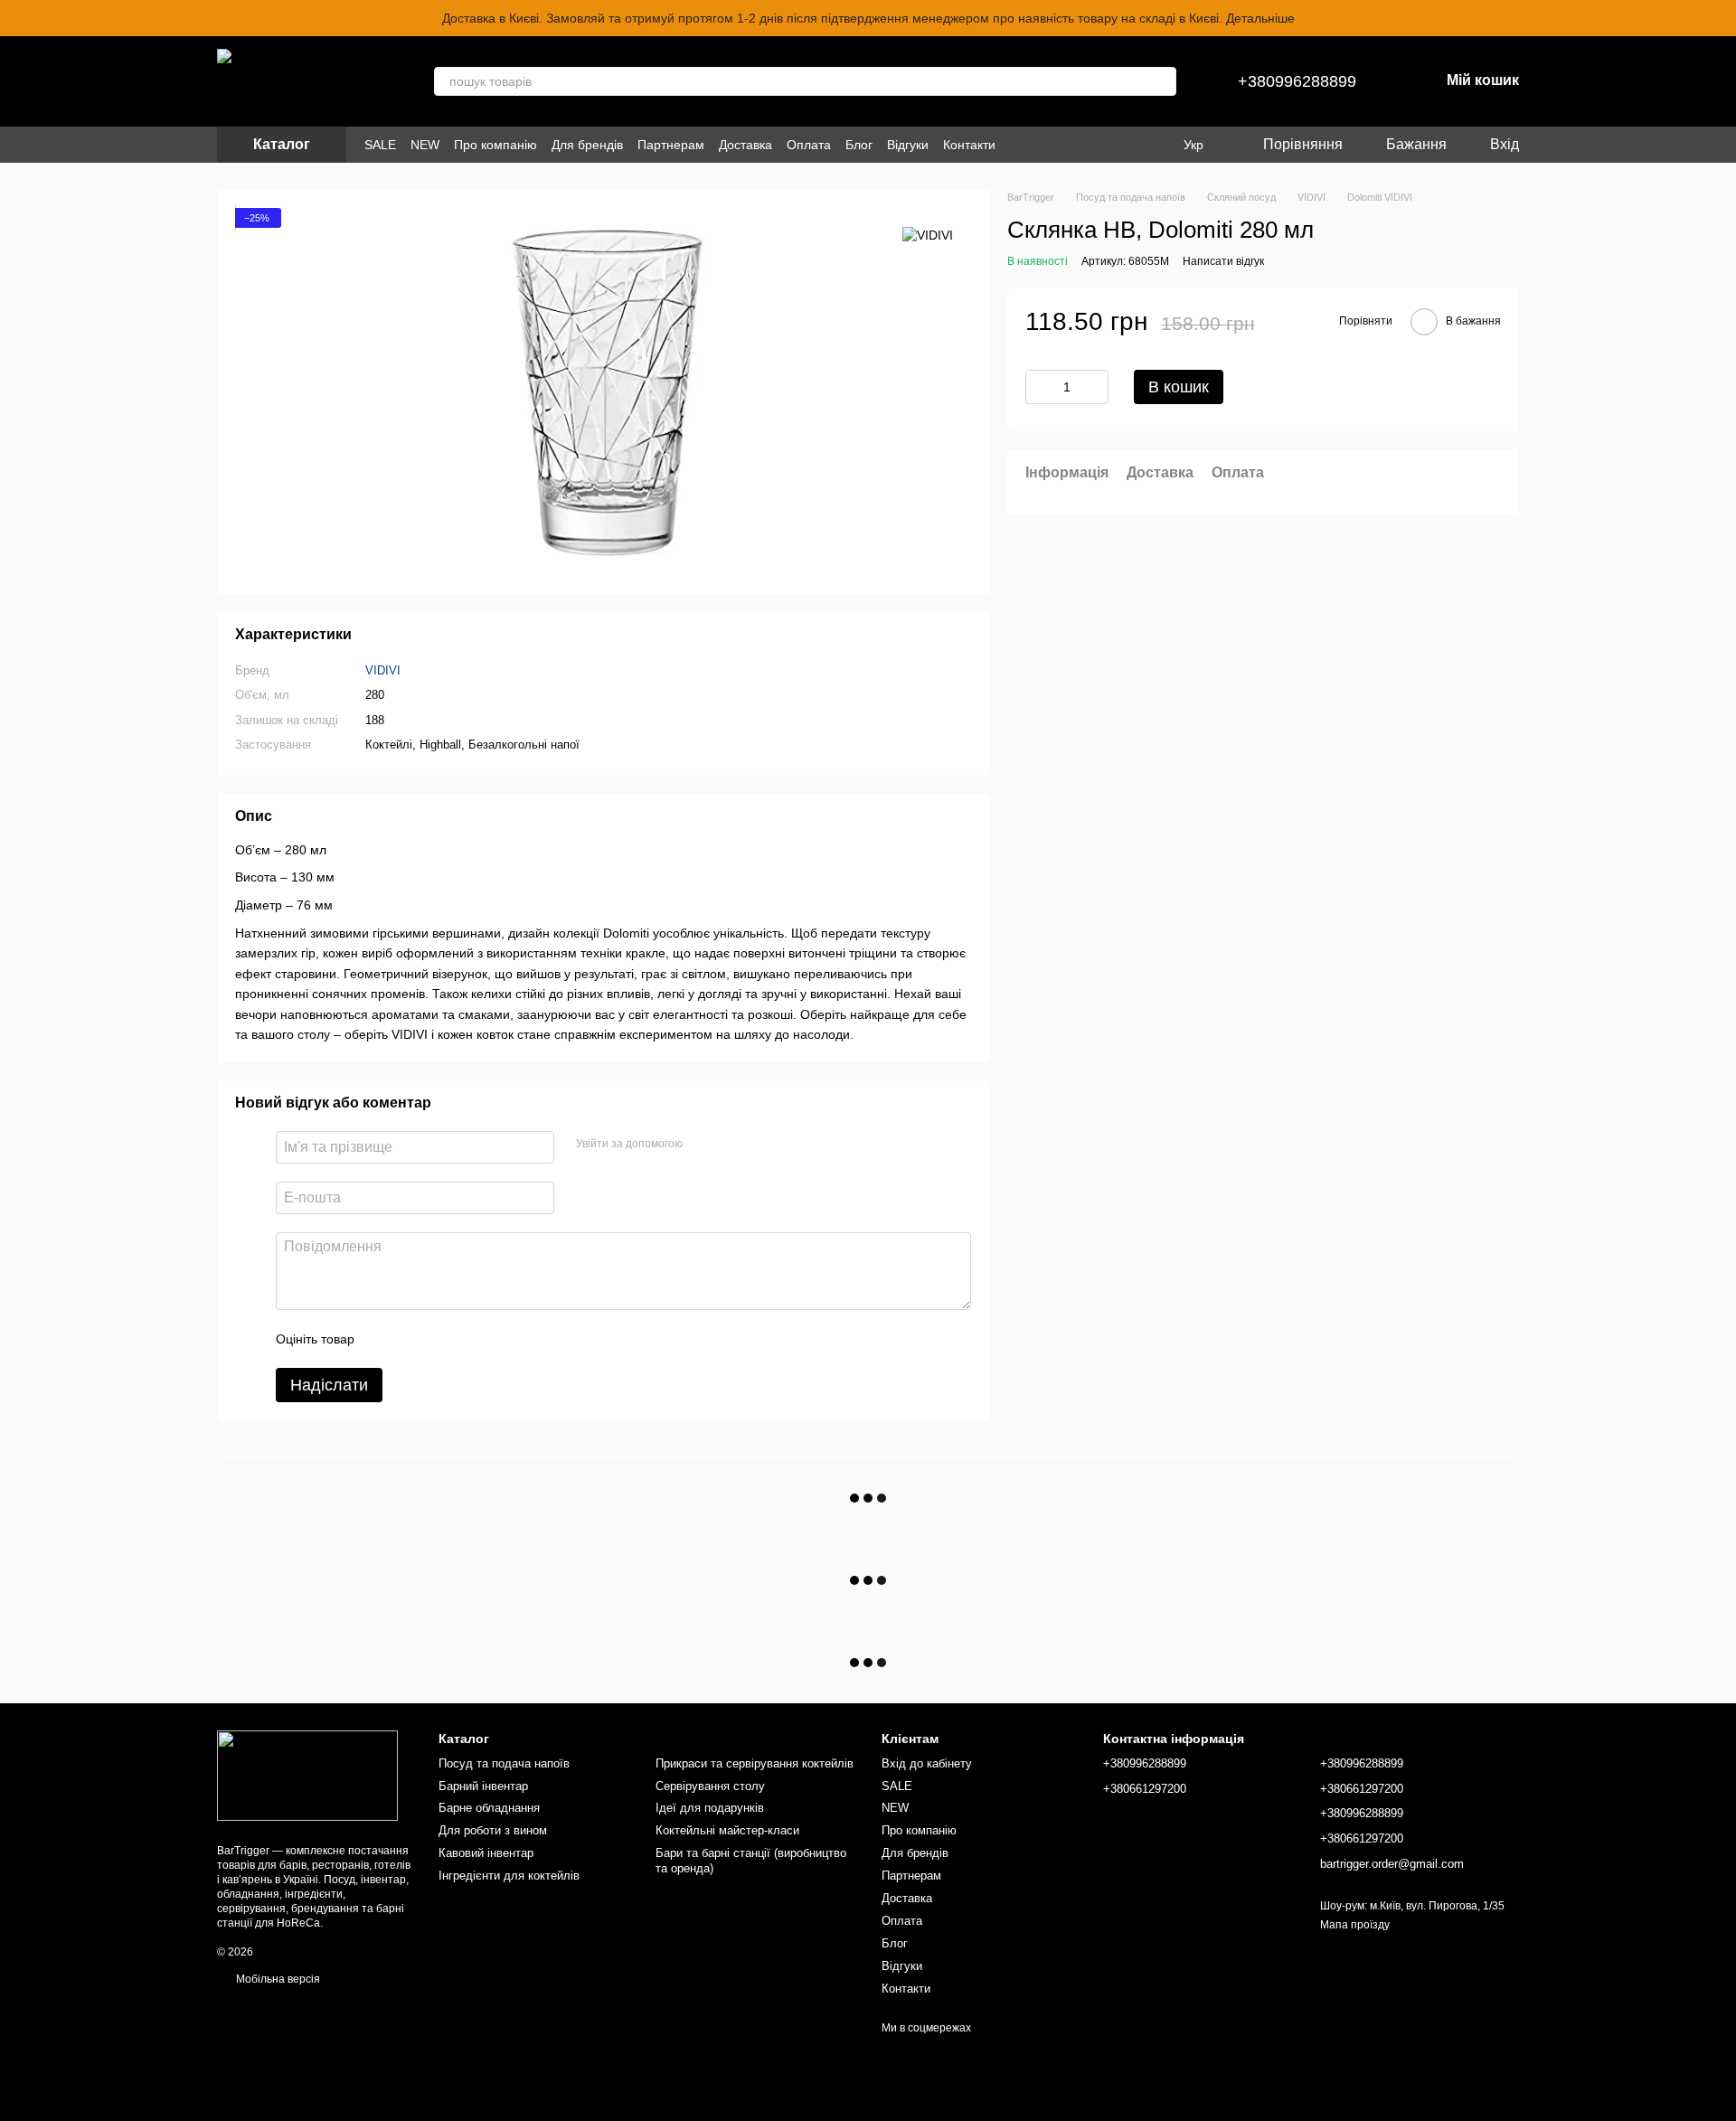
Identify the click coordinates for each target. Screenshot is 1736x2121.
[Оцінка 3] (442, 1339)
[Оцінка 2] (413, 1339)
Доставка (745, 145)
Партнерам (671, 145)
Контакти (969, 145)
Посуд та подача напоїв (504, 1763)
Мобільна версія (277, 1979)
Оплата (809, 145)
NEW (425, 145)
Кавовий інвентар (486, 1853)
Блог (859, 145)
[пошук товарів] (1162, 81)
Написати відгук (1223, 261)
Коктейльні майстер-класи (727, 1830)
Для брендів (587, 145)
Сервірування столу (710, 1786)
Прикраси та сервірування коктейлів (755, 1763)
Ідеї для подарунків (710, 1808)
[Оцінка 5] (500, 1339)
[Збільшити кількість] (1095, 387)
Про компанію (495, 145)
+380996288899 (1297, 81)
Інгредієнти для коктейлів (509, 1876)
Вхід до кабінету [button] (927, 1763)
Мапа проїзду (1355, 1925)
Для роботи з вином (493, 1830)
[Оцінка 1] (384, 1339)
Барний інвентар (483, 1786)
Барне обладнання (489, 1808)
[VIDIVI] (928, 235)
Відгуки (908, 145)
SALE (380, 145)
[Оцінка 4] (471, 1339)
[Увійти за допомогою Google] (731, 1145)
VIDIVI (383, 670)
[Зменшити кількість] (1039, 387)
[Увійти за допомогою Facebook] (703, 1145)
